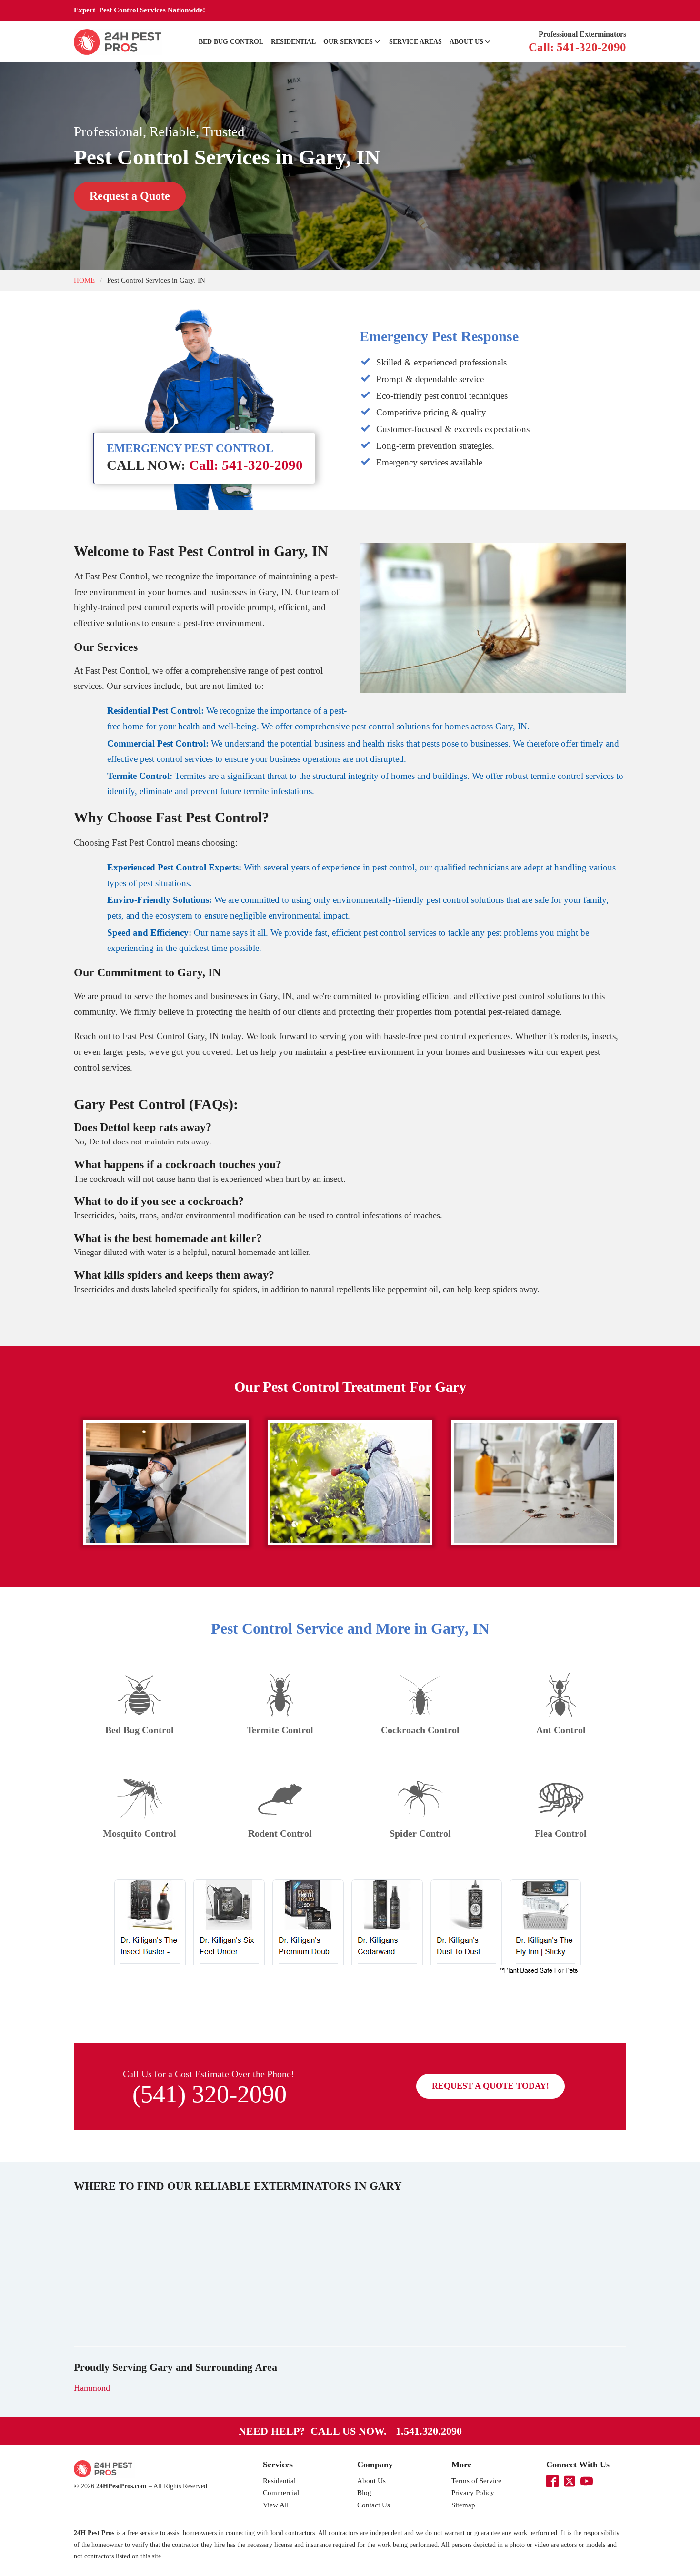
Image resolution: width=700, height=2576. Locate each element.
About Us (466, 42)
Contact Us (374, 2505)
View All (276, 2505)
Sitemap (463, 2505)
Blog (364, 2493)
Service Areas (415, 42)
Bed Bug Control (231, 42)
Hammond (92, 2388)
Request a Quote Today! (490, 2086)
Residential (293, 42)
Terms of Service (476, 2481)
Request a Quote (130, 196)
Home (84, 280)
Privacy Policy (473, 2493)
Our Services (348, 42)
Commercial (281, 2493)
